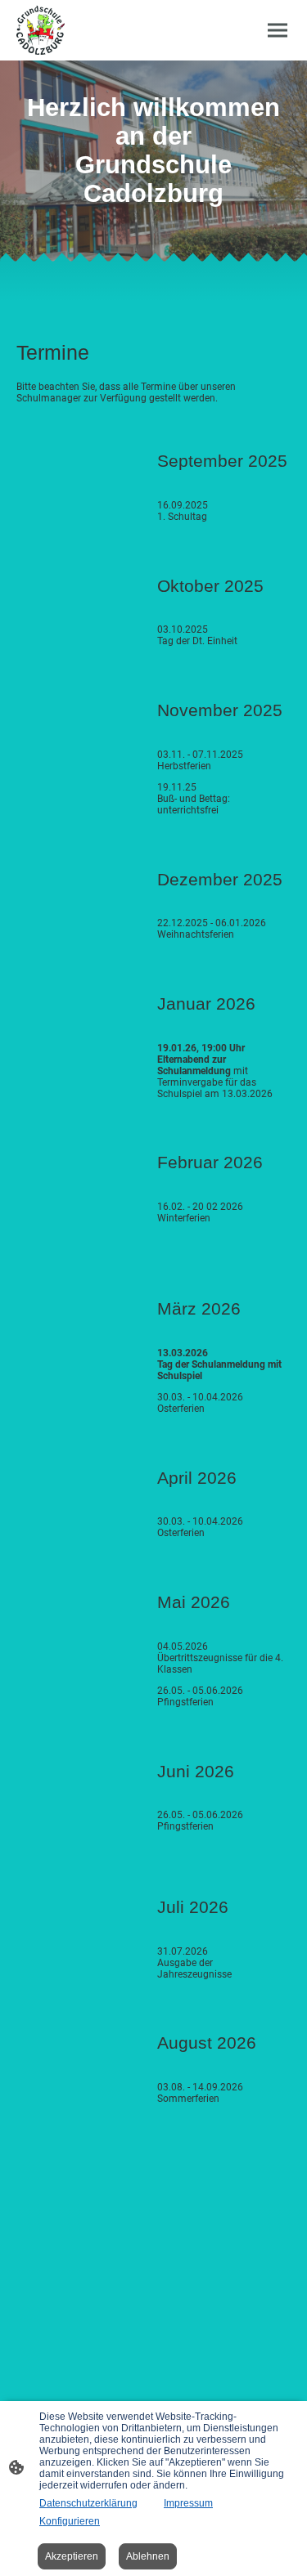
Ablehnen (148, 2556)
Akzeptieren (72, 2556)
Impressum (188, 2503)
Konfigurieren (70, 2521)
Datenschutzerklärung (88, 2503)
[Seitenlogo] (41, 30)
